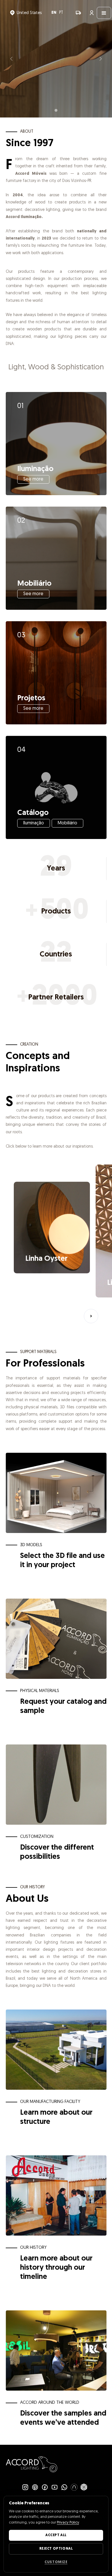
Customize (56, 2562)
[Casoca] (74, 2487)
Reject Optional (56, 2549)
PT (61, 13)
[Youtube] (55, 2487)
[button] (26, 13)
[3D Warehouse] (84, 2487)
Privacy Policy (68, 2523)
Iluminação (34, 823)
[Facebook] (45, 2487)
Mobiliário (67, 823)
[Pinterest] (35, 2487)
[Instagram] (25, 2487)
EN (54, 13)
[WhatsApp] (64, 2487)
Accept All (56, 2535)
